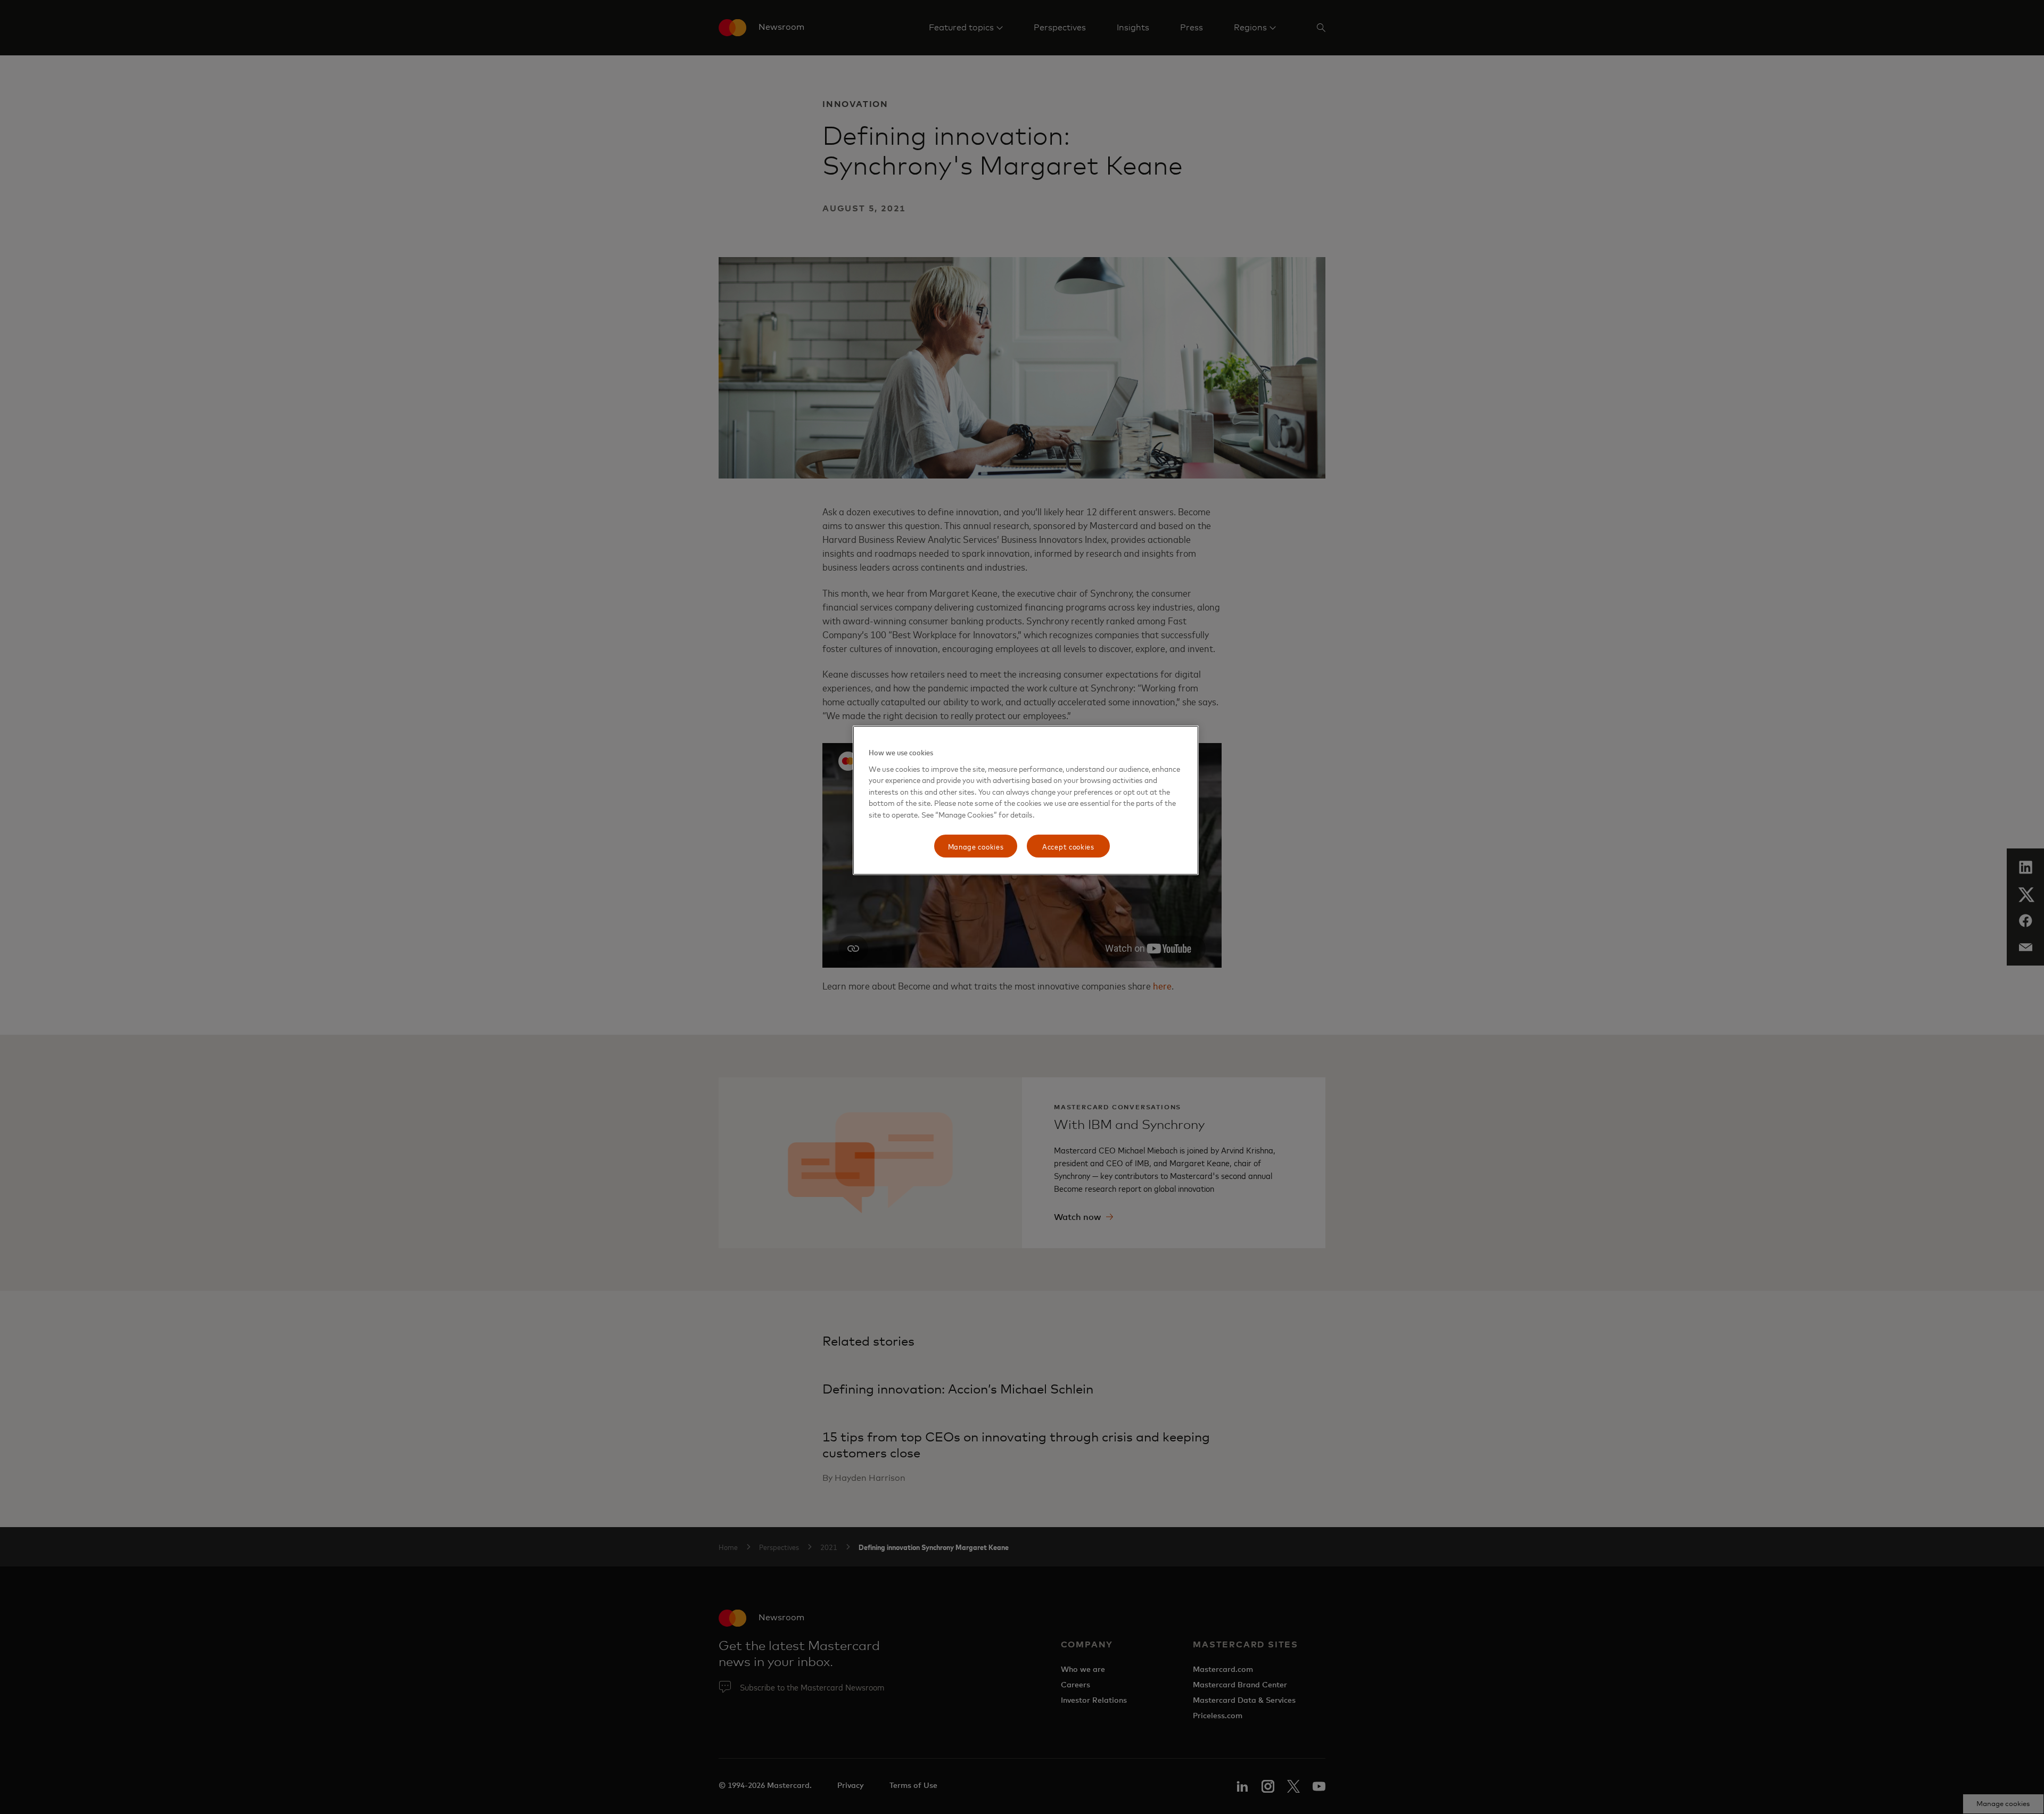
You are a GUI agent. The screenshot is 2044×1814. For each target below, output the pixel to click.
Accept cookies (1068, 846)
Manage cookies (976, 846)
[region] (1026, 800)
